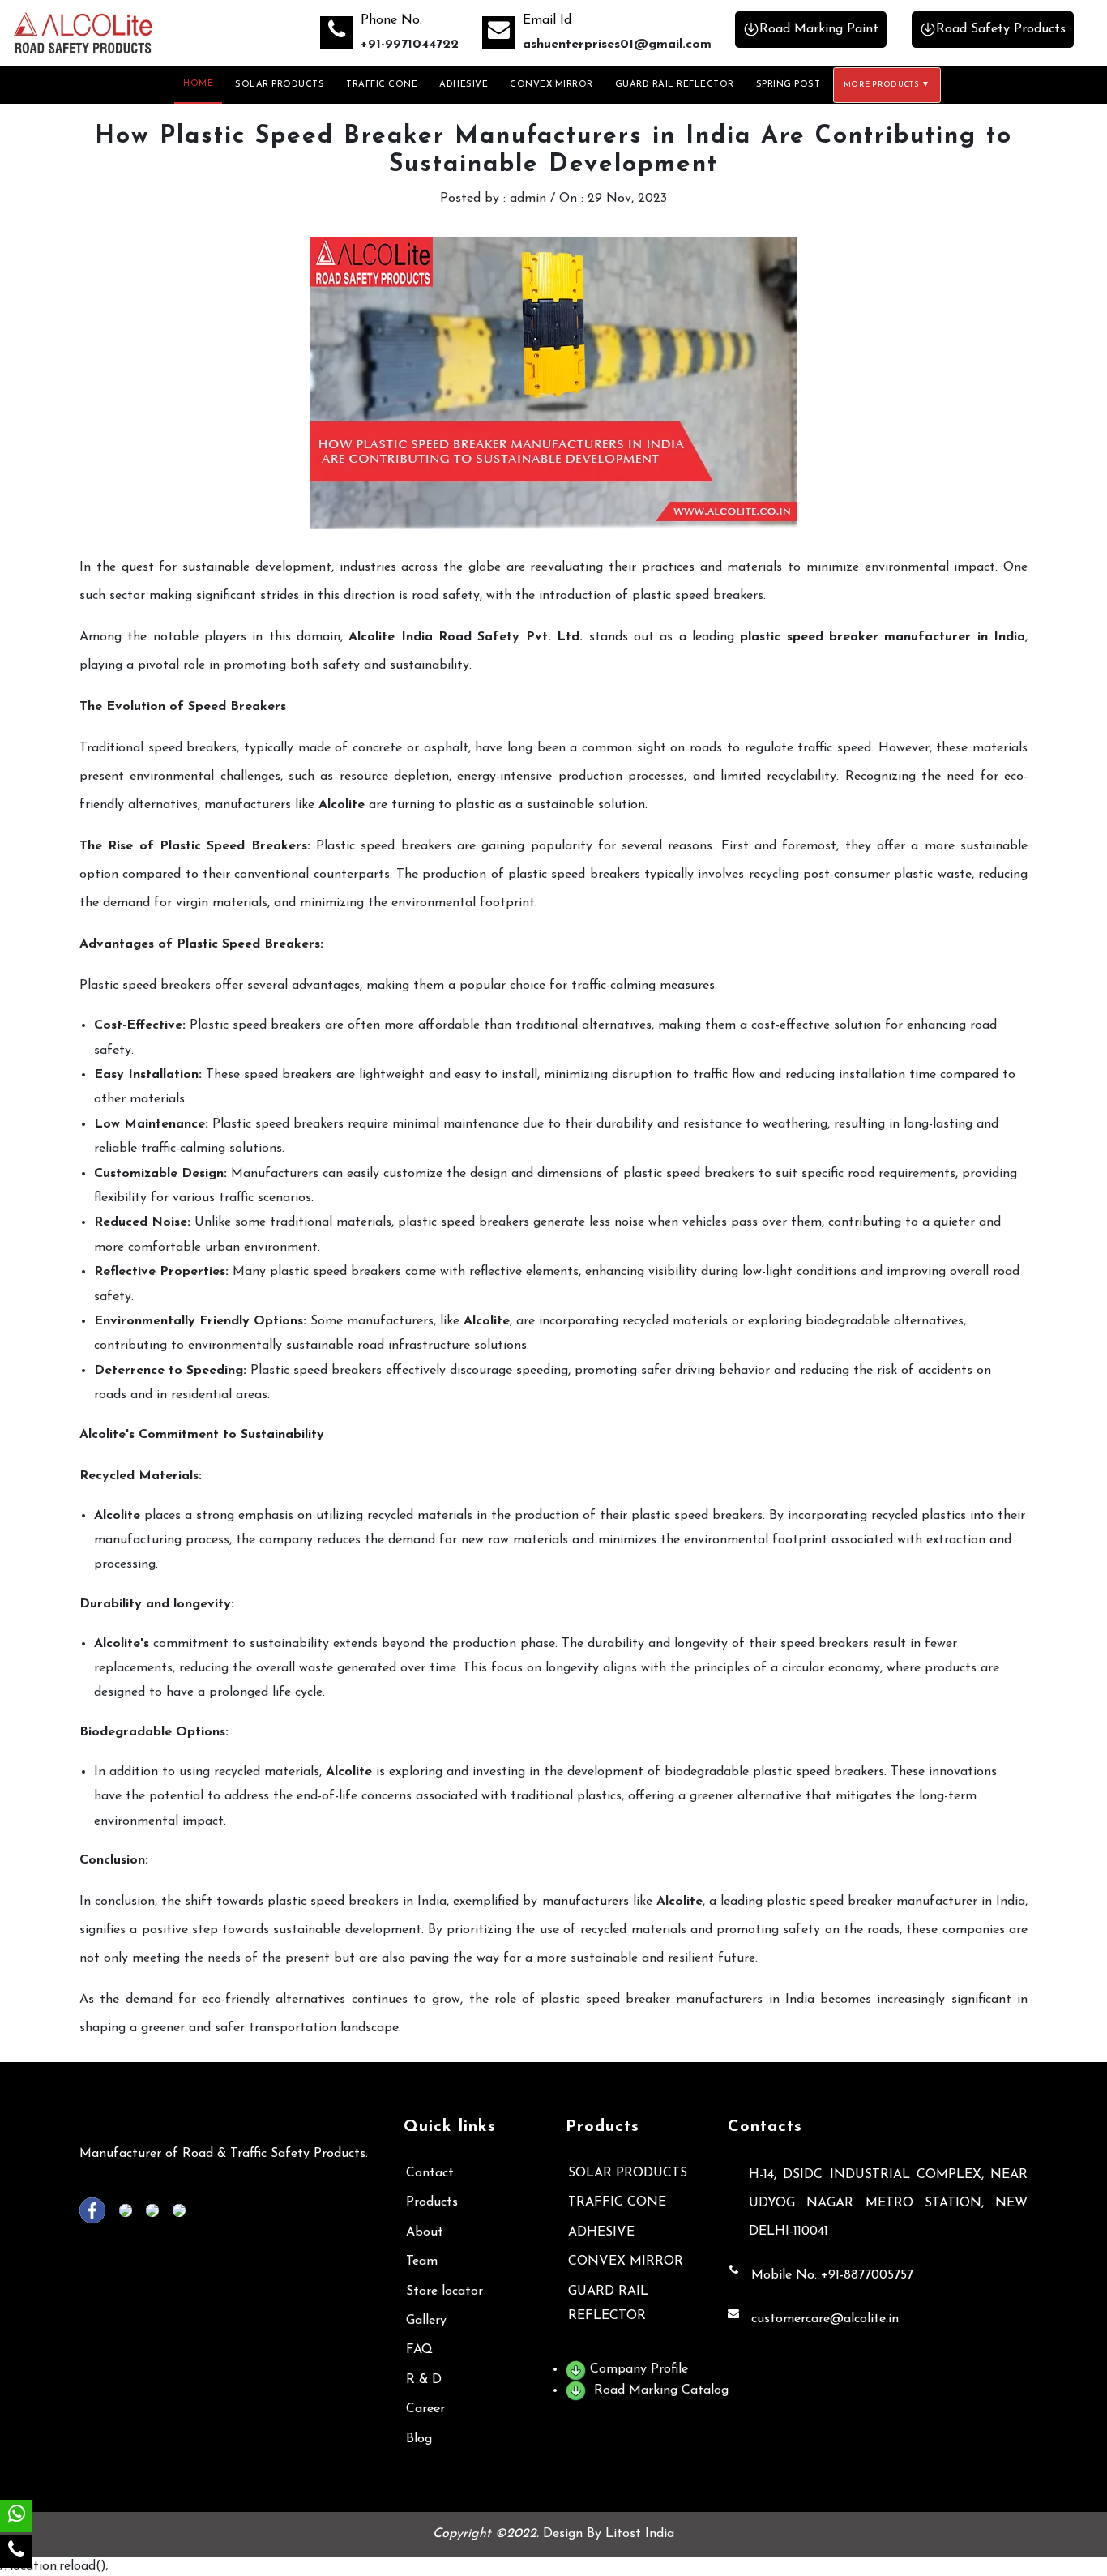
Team (422, 2261)
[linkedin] (130, 2210)
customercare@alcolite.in (825, 2319)
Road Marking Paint (819, 29)
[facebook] (97, 2210)
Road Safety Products (1001, 29)
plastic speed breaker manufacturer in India (883, 637)
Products (432, 2202)
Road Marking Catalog (659, 2390)
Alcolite (342, 805)
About (425, 2232)
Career (425, 2409)
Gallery (426, 2321)
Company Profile (637, 2369)
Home (198, 84)
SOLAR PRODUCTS (280, 85)
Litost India (640, 2534)
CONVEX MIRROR (551, 85)
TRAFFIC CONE (382, 85)
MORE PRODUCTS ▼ (887, 85)
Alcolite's (122, 1644)
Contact (430, 2173)
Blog (419, 2439)
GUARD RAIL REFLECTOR (675, 85)
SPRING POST (789, 85)
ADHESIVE (464, 85)
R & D (424, 2380)
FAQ (419, 2350)
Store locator (445, 2291)
